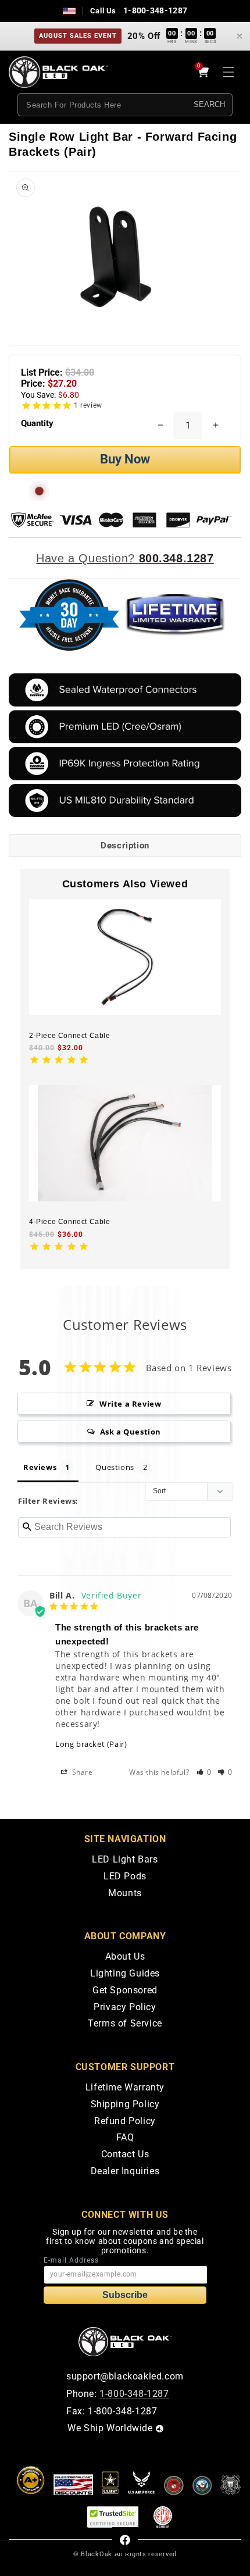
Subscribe (125, 2295)
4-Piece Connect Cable (70, 1222)
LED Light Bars (125, 1859)
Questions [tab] (115, 1467)
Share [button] (81, 1772)
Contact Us (125, 2154)
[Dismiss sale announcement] (240, 36)
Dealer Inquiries (125, 2171)
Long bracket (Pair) (91, 1744)
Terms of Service (125, 2023)
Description (125, 845)
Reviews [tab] (40, 1467)
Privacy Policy (125, 2007)
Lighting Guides (125, 1973)
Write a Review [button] (130, 1404)
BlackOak (97, 2554)
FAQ (125, 2137)
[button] (204, 1772)
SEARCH (209, 104)
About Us (125, 1956)
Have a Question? (125, 558)
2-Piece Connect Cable (70, 1036)
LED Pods (125, 1876)
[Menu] (228, 72)
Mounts (125, 1893)
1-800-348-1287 (155, 10)
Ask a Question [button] (131, 1432)
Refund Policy (125, 2121)
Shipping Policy (125, 2104)
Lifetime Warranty (125, 2087)
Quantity (37, 423)
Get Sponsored (125, 1990)
